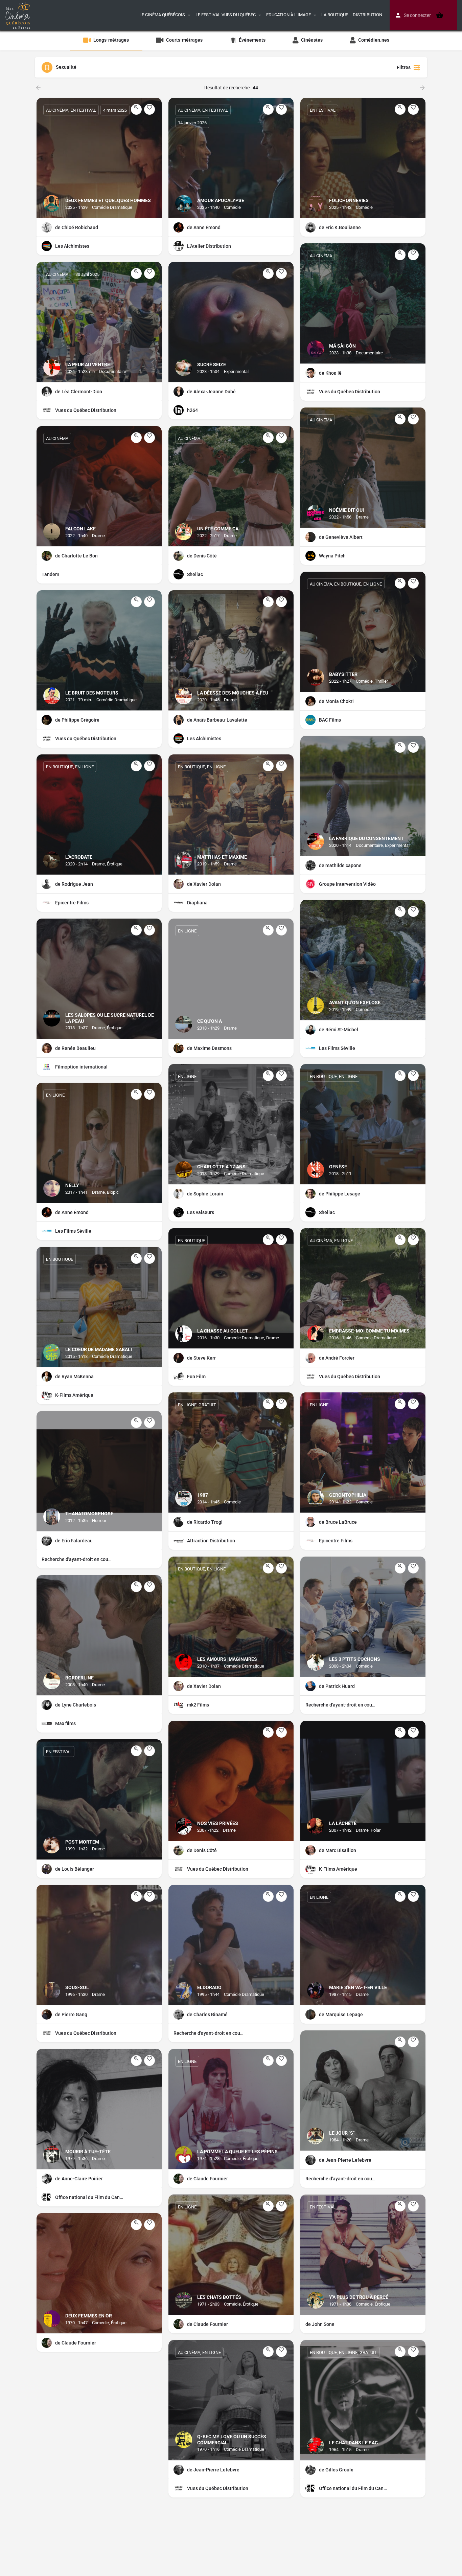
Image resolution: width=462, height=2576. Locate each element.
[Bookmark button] (149, 109)
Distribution (367, 15)
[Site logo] (19, 15)
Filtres (404, 67)
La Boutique (335, 15)
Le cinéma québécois (162, 15)
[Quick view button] (136, 109)
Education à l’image (288, 15)
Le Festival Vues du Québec (226, 15)
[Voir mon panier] (440, 15)
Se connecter (417, 15)
